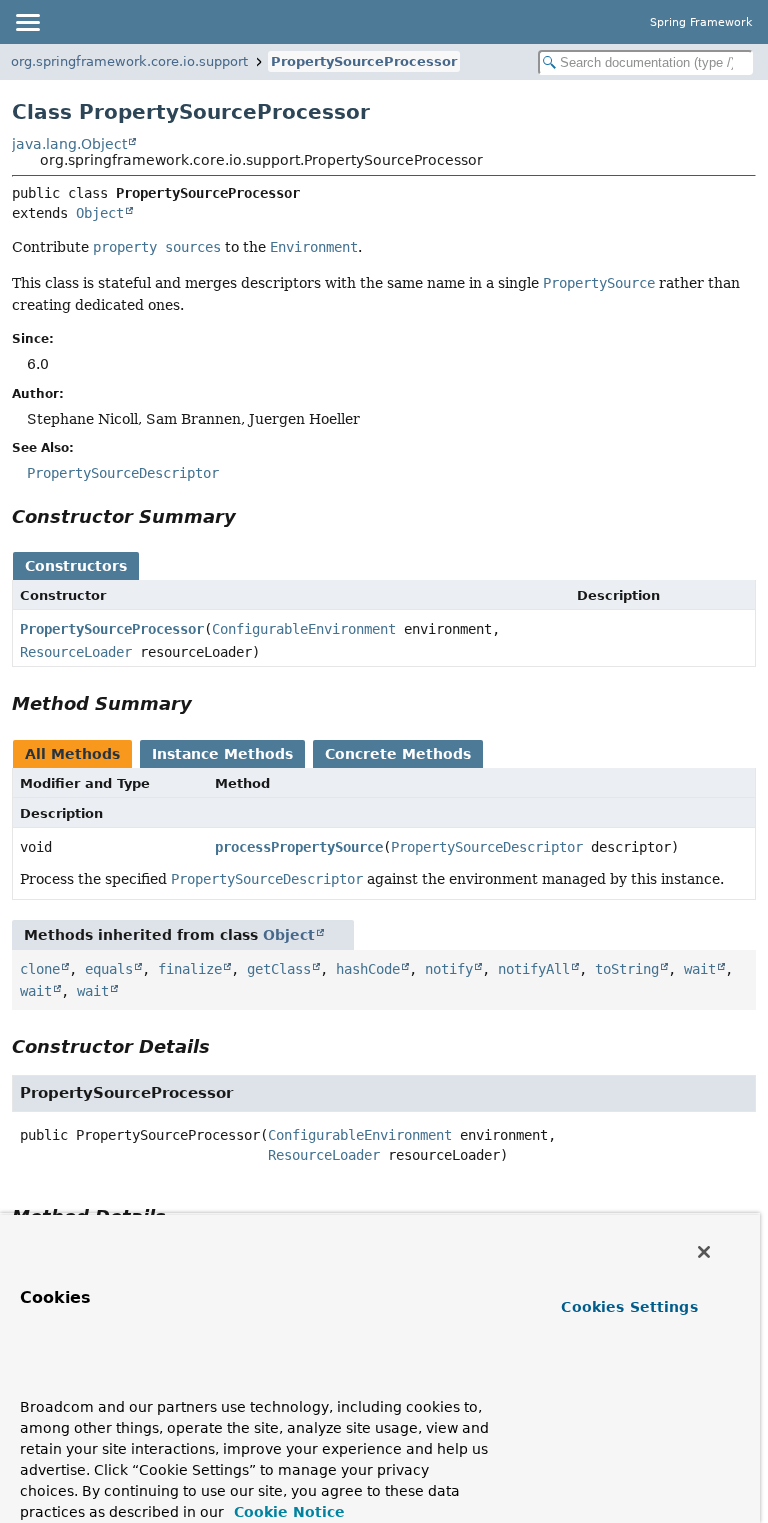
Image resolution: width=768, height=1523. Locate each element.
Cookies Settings (629, 1307)
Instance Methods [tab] (222, 754)
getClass (279, 969)
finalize (190, 969)
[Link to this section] (250, 516)
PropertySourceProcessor (364, 61)
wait (700, 969)
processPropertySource (299, 847)
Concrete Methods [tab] (398, 754)
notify (449, 969)
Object (100, 213)
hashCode (368, 969)
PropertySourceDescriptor (487, 847)
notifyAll (534, 969)
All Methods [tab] (72, 754)
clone (40, 969)
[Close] (704, 1252)
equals (109, 969)
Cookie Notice (287, 1512)
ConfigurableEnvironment (304, 629)
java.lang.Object (69, 144)
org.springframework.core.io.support (129, 61)
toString (627, 969)
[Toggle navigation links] (27, 22)
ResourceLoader (76, 652)
